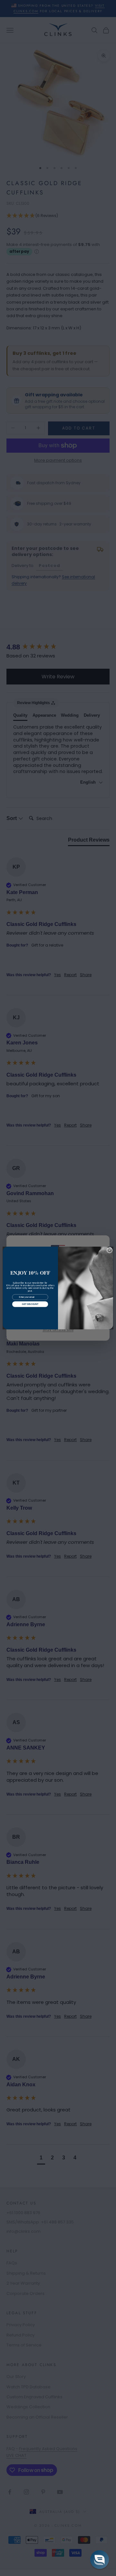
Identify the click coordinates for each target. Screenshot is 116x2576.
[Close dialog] (109, 1250)
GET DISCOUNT (30, 1304)
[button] (100, 2560)
